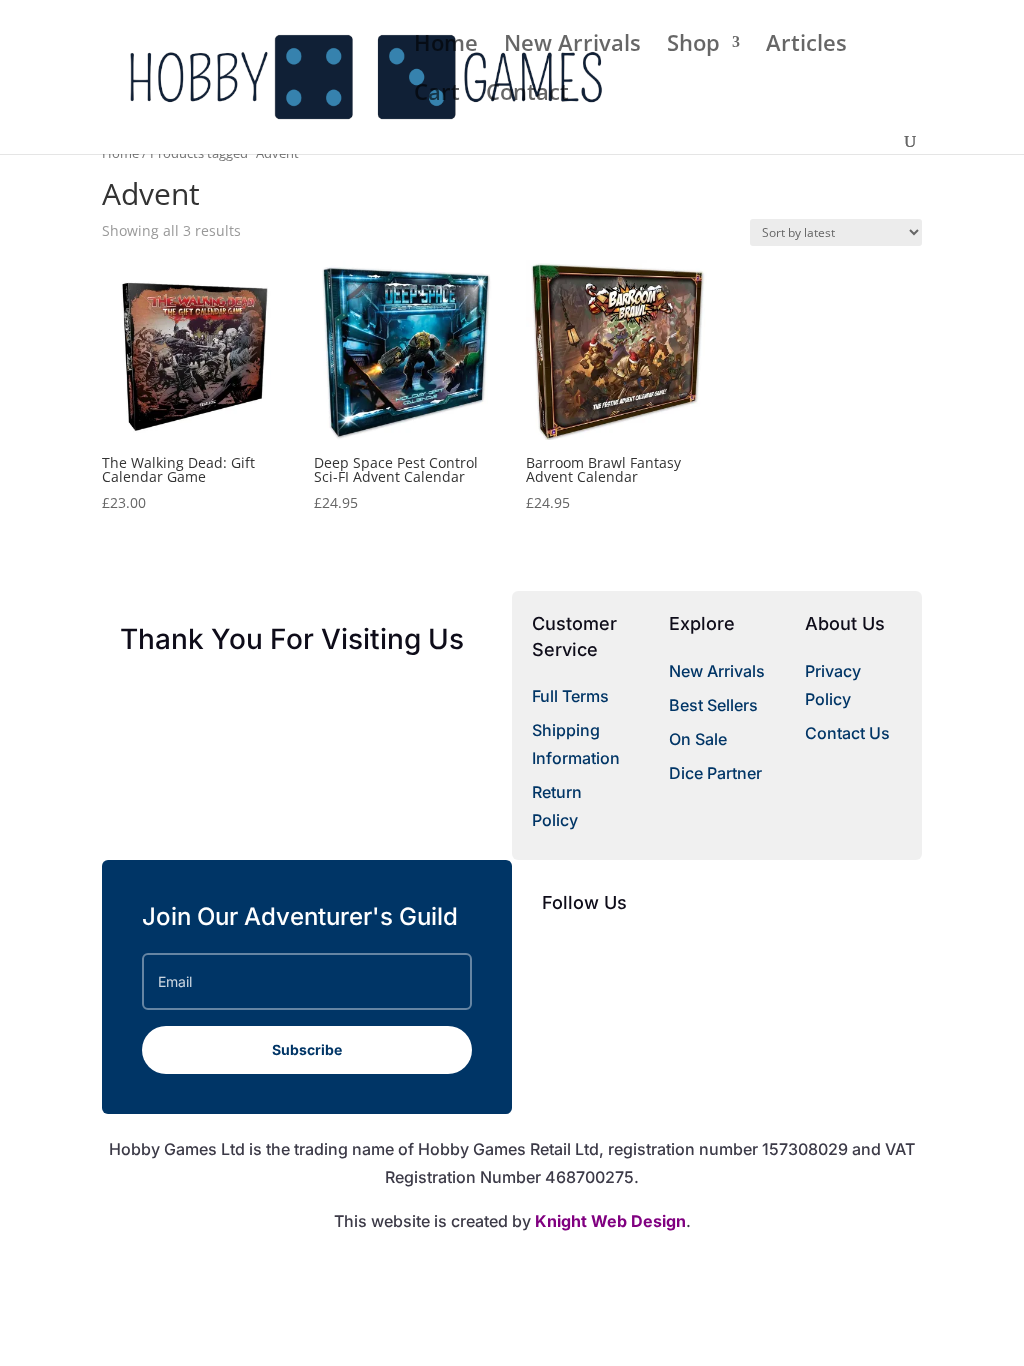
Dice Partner (715, 773)
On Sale (698, 739)
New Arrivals (572, 46)
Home (446, 46)
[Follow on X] (598, 951)
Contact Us (847, 733)
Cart (437, 95)
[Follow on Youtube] (638, 951)
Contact (527, 95)
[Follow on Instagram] (678, 951)
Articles (806, 46)
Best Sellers (713, 705)
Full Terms (570, 696)
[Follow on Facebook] (558, 951)
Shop (693, 46)
